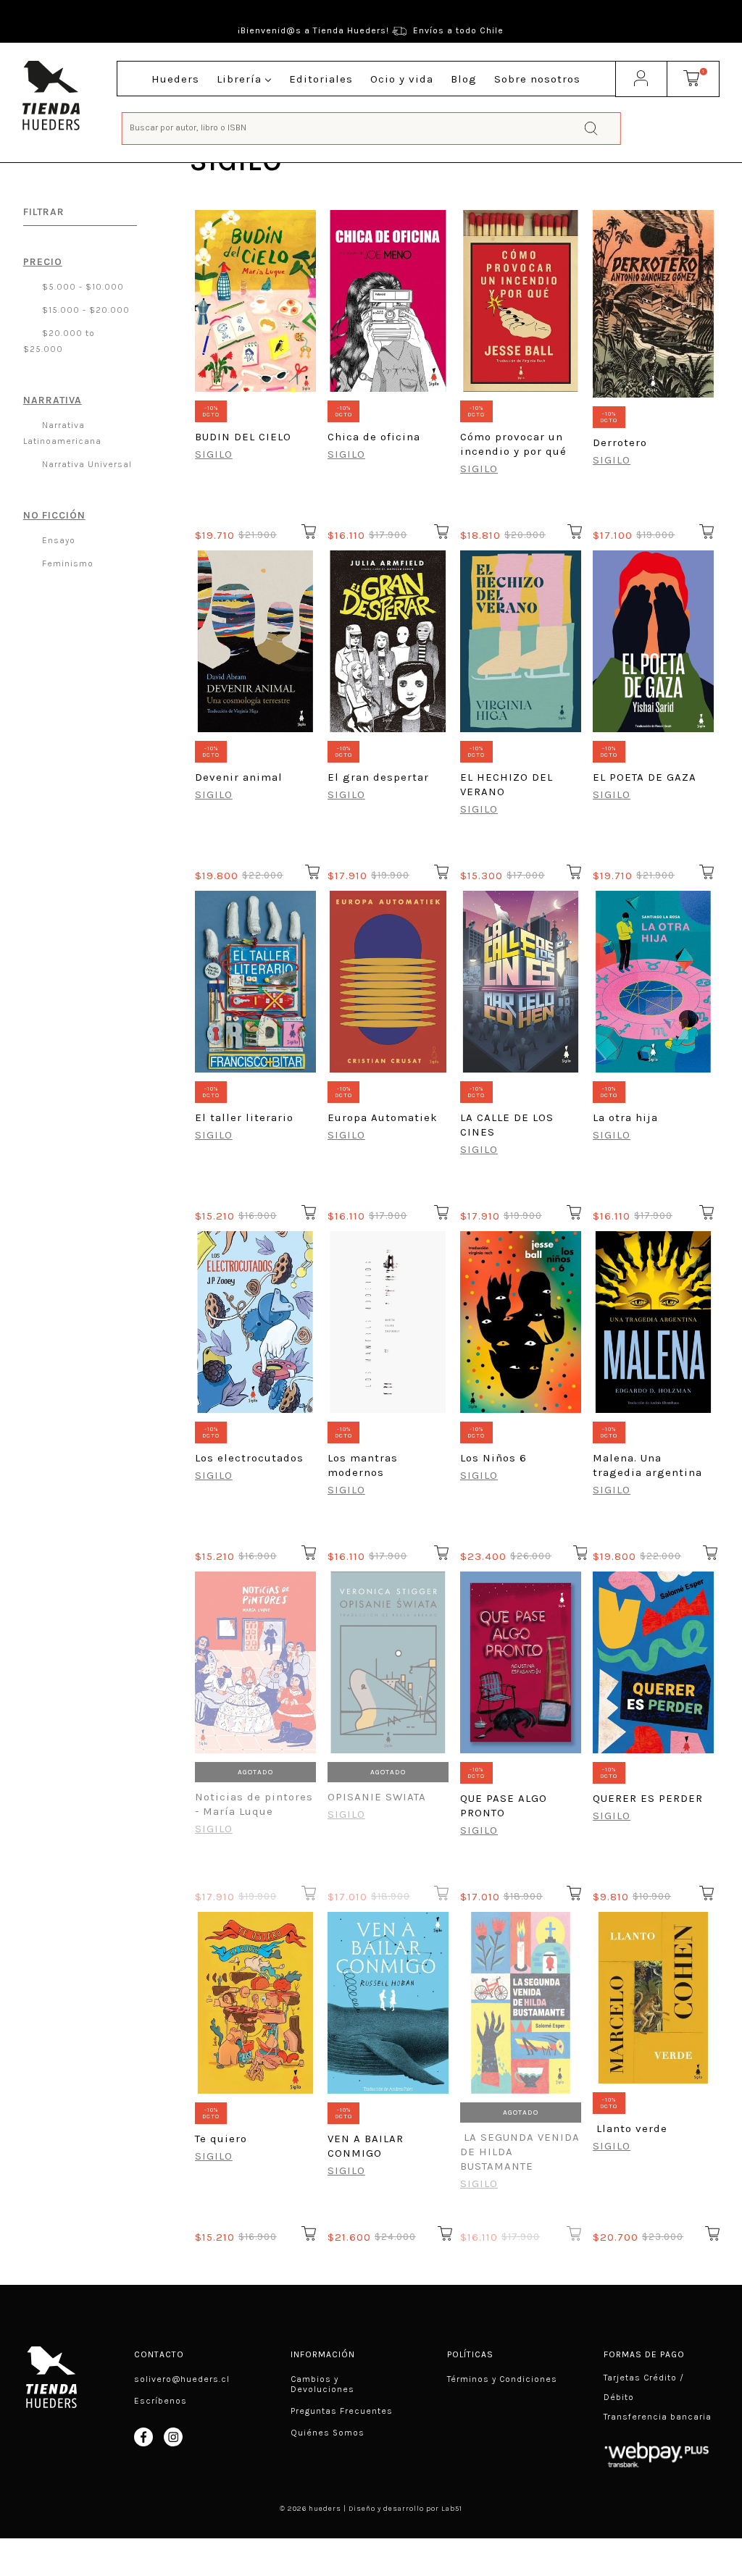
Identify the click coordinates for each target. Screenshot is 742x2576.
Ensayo (57, 540)
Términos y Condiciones (502, 2379)
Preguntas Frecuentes (342, 2411)
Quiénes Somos (328, 2433)
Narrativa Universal (86, 464)
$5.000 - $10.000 (82, 287)
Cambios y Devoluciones (322, 2384)
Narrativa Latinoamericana (62, 433)
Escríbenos (161, 2401)
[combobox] (371, 127)
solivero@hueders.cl (182, 2379)
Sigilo (214, 454)
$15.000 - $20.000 (84, 310)
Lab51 (452, 2509)
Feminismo (66, 563)
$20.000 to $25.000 (59, 341)
